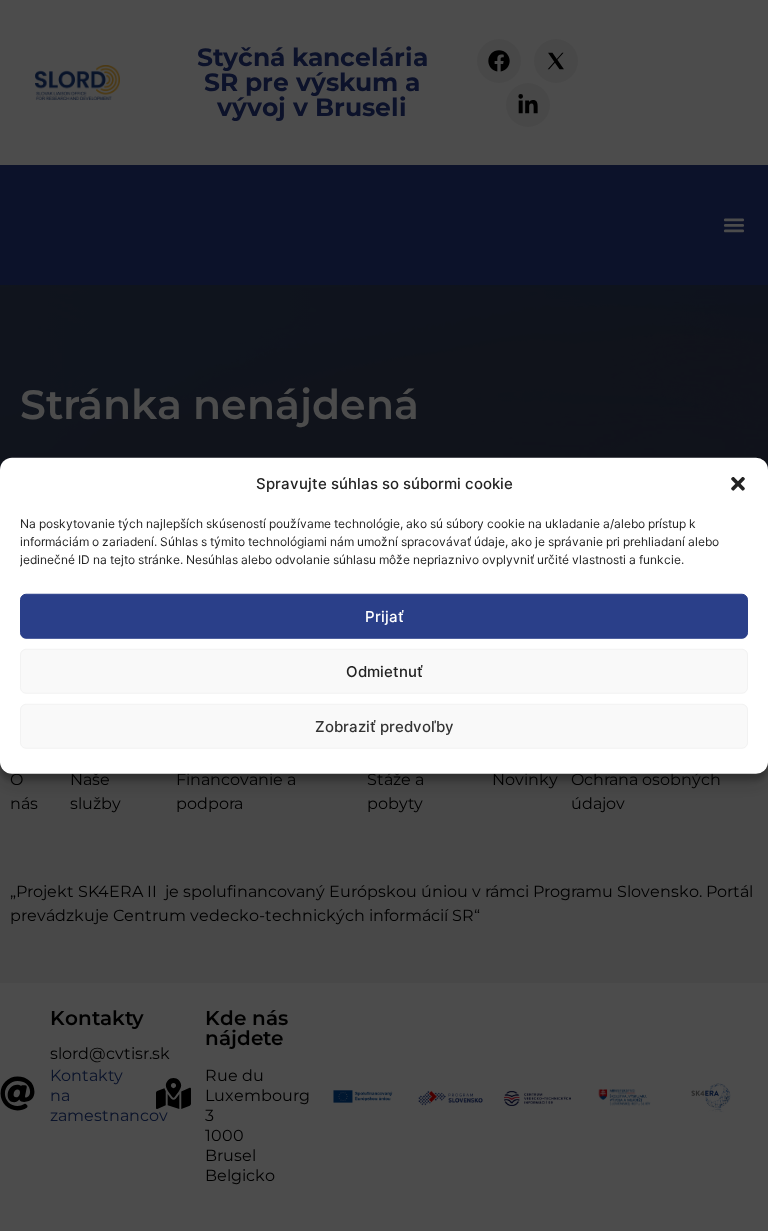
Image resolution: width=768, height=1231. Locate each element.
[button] (738, 484)
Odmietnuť (384, 670)
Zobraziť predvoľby (384, 725)
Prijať (384, 615)
